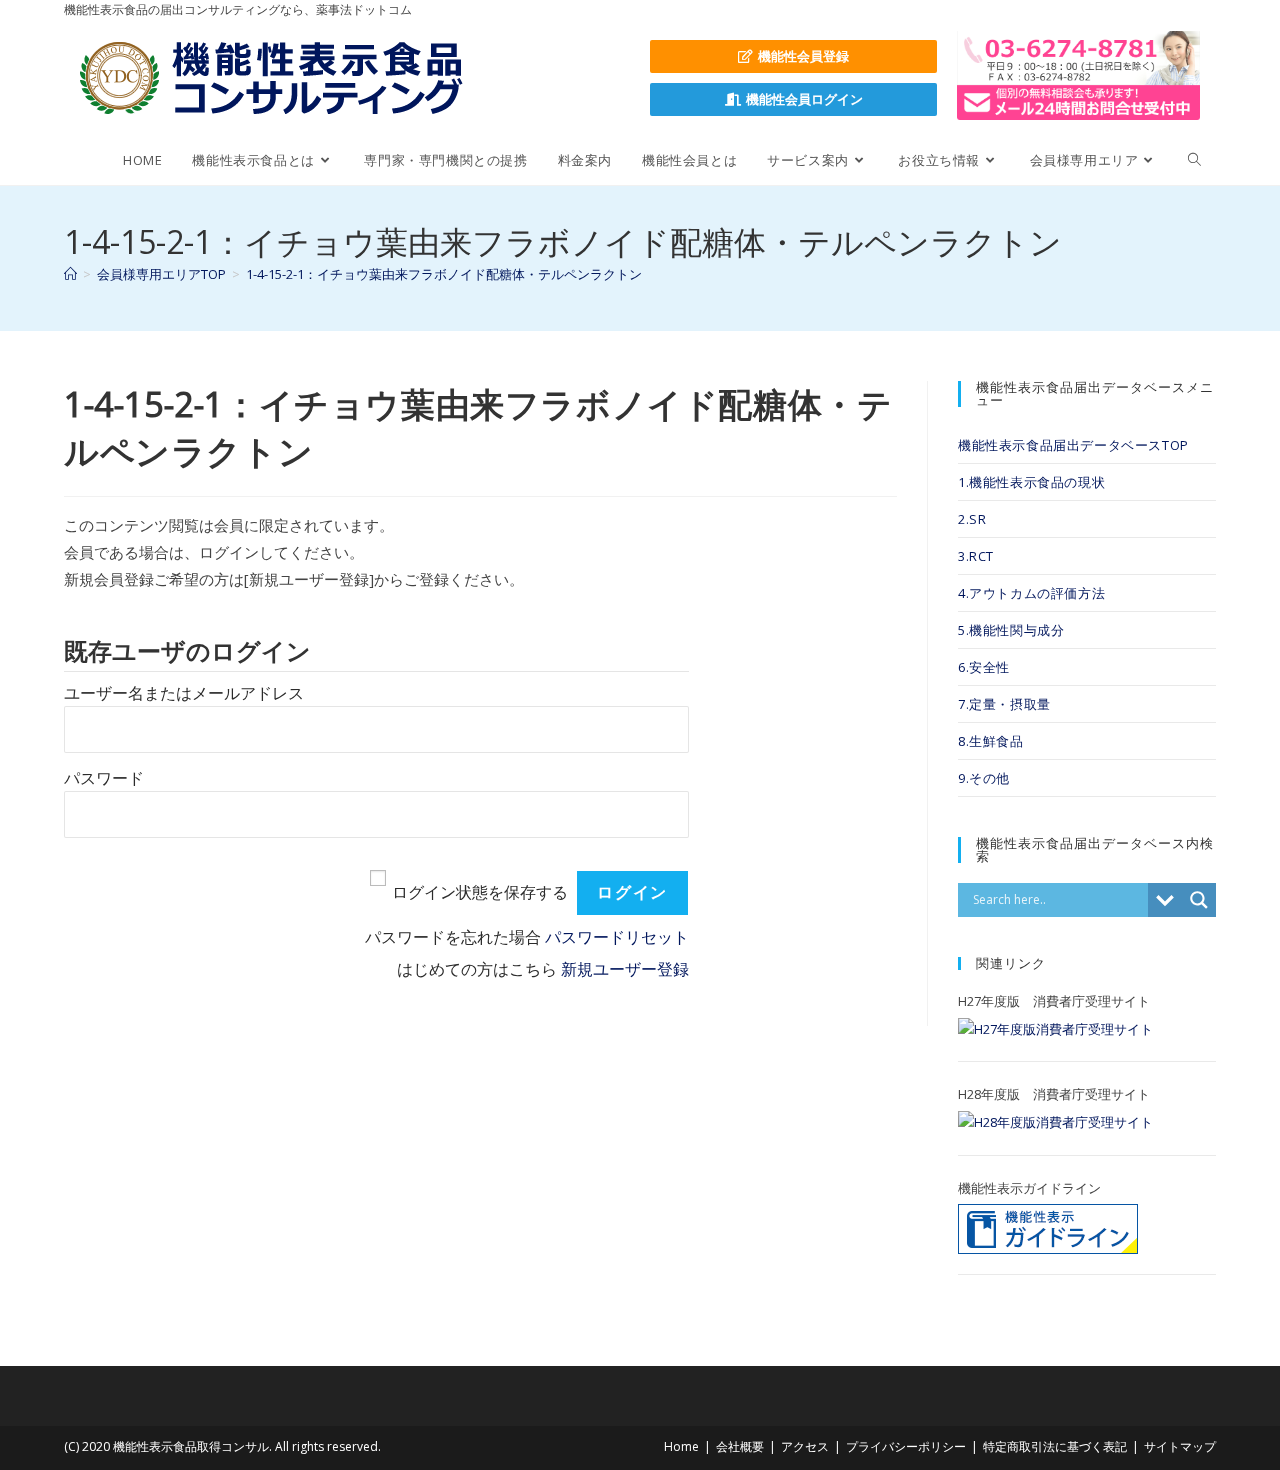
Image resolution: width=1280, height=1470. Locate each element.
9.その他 (984, 778)
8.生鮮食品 (991, 741)
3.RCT (976, 556)
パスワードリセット (617, 937)
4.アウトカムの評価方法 (1031, 593)
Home (681, 1446)
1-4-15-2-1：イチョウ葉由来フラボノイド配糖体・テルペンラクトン (444, 274)
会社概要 (740, 1446)
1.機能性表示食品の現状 (1031, 482)
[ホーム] (70, 274)
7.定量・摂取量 (1004, 704)
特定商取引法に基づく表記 (1055, 1446)
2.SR (972, 519)
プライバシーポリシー (906, 1446)
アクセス (805, 1446)
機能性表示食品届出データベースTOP (1073, 445)
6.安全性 (984, 667)
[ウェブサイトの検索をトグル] (1194, 160)
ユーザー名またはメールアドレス (184, 693)
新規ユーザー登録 (625, 969)
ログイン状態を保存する (480, 892)
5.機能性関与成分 (1011, 630)
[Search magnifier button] (1199, 900)
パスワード (104, 778)
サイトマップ (1180, 1446)
